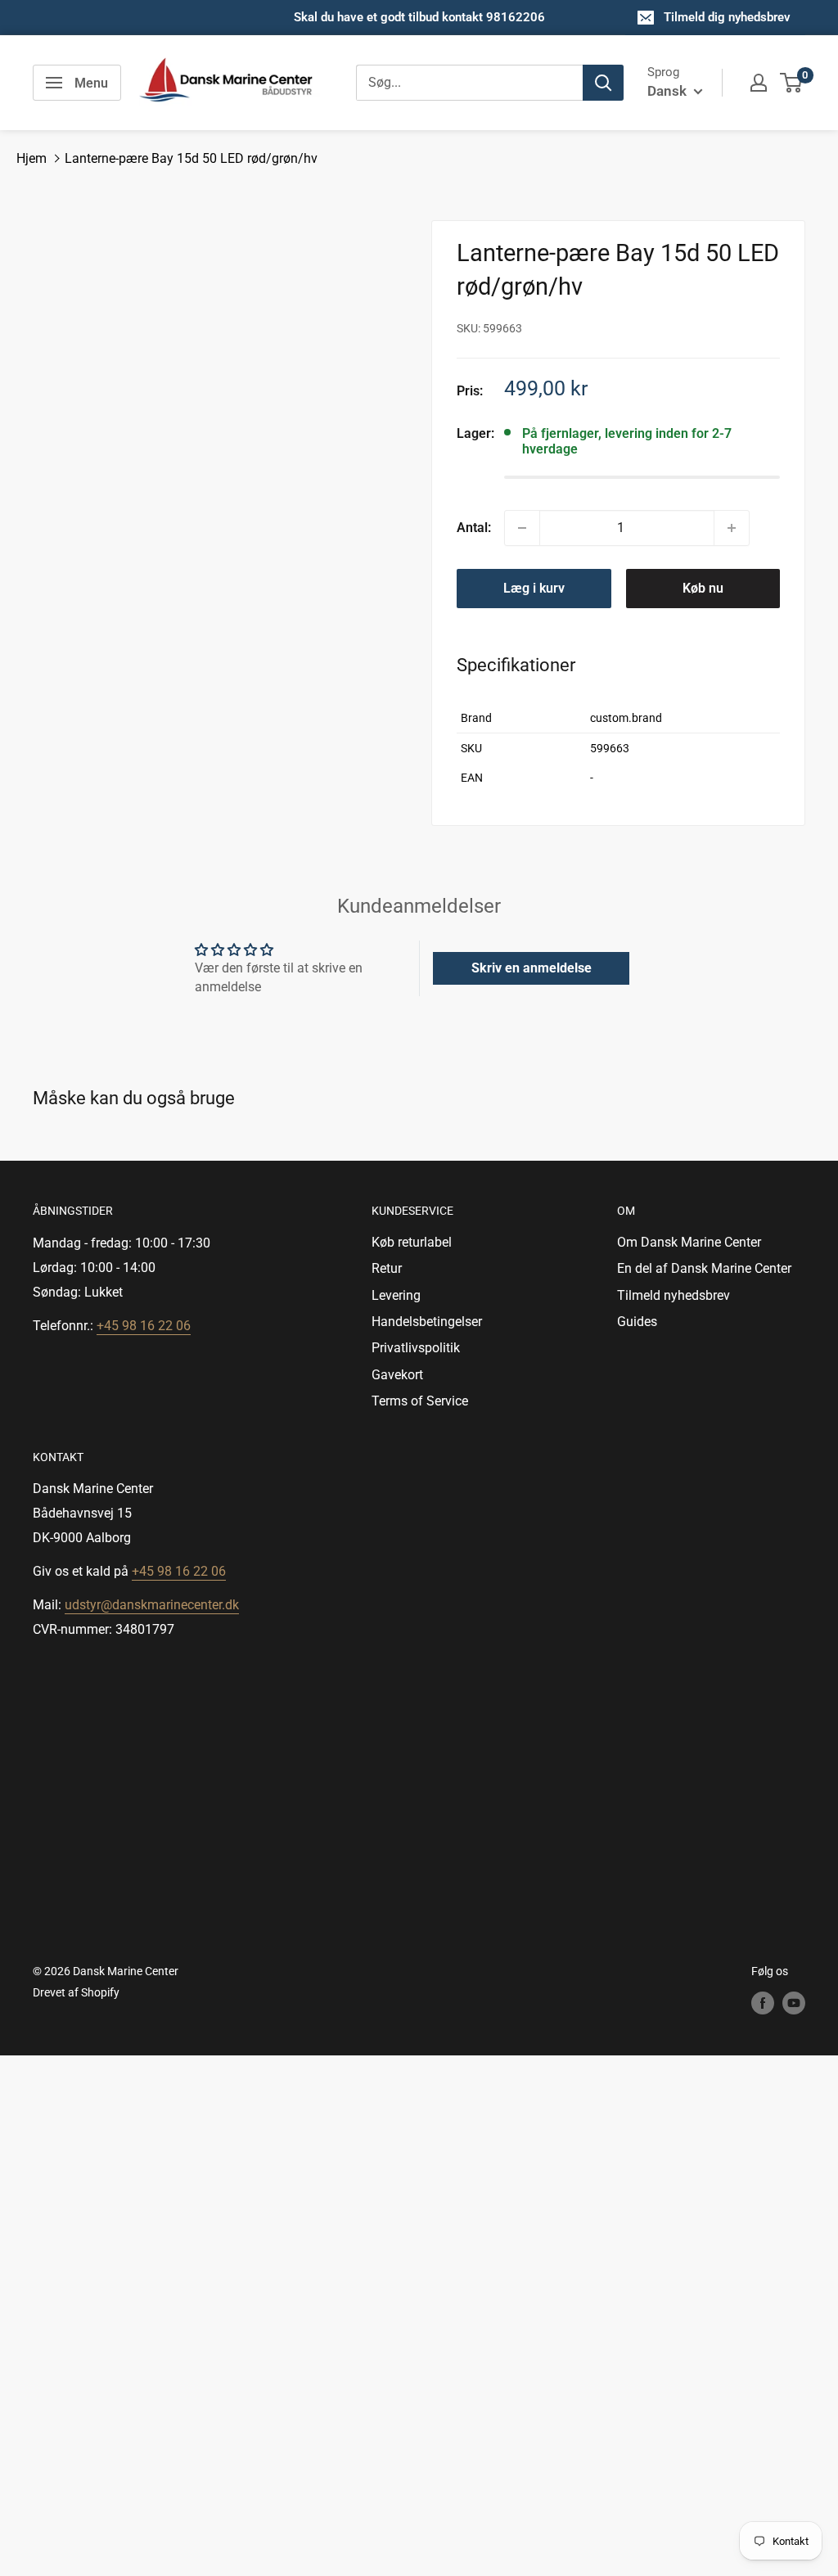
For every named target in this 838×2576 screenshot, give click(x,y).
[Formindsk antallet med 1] (522, 528)
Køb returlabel (412, 1242)
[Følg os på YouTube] (794, 2002)
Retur (387, 1268)
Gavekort (397, 1375)
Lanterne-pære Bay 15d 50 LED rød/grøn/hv (191, 158)
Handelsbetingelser (427, 1322)
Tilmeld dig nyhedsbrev (727, 17)
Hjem (32, 158)
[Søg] (603, 83)
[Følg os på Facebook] (763, 2002)
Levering (396, 1295)
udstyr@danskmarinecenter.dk (152, 1605)
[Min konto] (759, 83)
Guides (637, 1322)
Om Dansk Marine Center (689, 1242)
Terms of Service (420, 1401)
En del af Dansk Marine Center (704, 1268)
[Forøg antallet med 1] (732, 528)
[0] (792, 83)
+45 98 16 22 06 (144, 1326)
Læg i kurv (534, 588)
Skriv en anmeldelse (532, 968)
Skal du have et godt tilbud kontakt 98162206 (419, 17)
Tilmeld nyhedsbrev (674, 1295)
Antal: (474, 528)
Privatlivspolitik (416, 1348)
